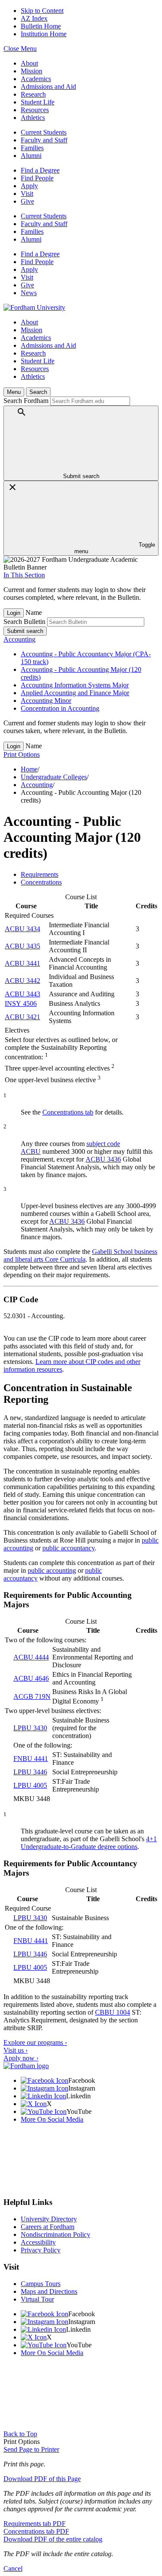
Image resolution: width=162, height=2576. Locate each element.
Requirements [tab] (40, 874)
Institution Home (44, 34)
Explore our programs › (35, 2042)
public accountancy (68, 1548)
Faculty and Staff (44, 140)
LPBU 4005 (30, 1785)
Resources (35, 110)
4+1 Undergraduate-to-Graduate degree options (89, 1843)
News (29, 293)
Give (27, 201)
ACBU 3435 (22, 946)
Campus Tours (41, 2284)
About (29, 63)
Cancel (13, 2568)
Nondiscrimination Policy (56, 2234)
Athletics (33, 118)
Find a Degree (40, 170)
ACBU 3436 (103, 1159)
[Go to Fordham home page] (26, 2066)
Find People (37, 178)
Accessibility (38, 2242)
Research (33, 94)
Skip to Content (42, 11)
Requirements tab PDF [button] (35, 2524)
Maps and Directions (49, 2291)
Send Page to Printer (31, 2449)
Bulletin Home (41, 26)
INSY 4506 (21, 1003)
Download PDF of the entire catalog (53, 2539)
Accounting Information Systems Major (75, 685)
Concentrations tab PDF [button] (36, 2531)
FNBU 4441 (31, 1759)
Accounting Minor (46, 701)
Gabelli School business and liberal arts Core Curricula (80, 1255)
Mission (32, 71)
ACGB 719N (32, 1696)
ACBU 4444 (31, 1657)
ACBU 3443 (22, 994)
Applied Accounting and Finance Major (75, 693)
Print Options (22, 754)
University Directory (49, 2219)
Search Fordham (26, 401)
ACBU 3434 (22, 929)
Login (14, 613)
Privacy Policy (41, 2250)
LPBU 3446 (30, 1772)
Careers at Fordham (48, 2227)
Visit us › (16, 2050)
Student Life (38, 102)
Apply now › (21, 2058)
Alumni (31, 156)
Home (29, 769)
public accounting (52, 1570)
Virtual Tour (37, 2299)
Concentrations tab (68, 1112)
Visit (27, 194)
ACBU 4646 (31, 1678)
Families (32, 148)
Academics (36, 79)
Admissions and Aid (48, 87)
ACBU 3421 (22, 1017)
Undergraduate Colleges (54, 777)
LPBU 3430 (30, 1728)
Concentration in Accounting (60, 708)
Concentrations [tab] (41, 882)
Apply (29, 186)
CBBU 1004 (113, 2012)
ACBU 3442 (22, 981)
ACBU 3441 (22, 963)
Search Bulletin (24, 622)
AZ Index (34, 18)
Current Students (44, 132)
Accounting (19, 639)
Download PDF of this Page (42, 2479)
